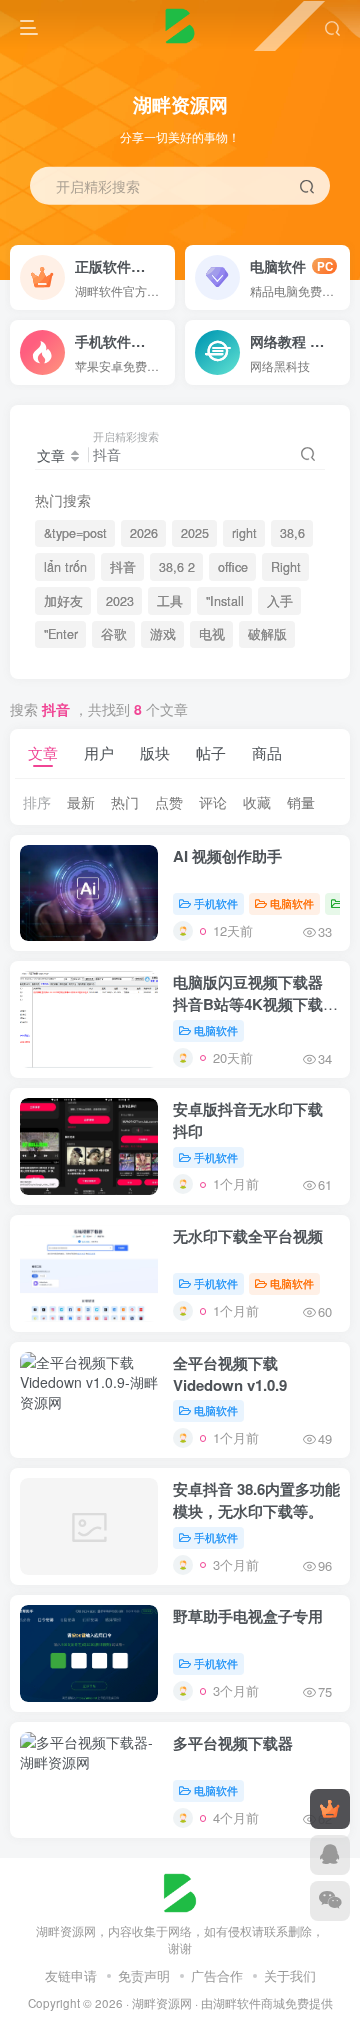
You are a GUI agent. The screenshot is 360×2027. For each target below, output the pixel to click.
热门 (125, 802)
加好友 (63, 601)
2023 (120, 601)
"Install (225, 601)
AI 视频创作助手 (227, 856)
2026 (144, 533)
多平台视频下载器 (233, 1743)
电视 (212, 634)
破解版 (267, 634)
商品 (267, 752)
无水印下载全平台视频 (248, 1236)
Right (286, 567)
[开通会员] (330, 1809)
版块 (155, 752)
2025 (195, 533)
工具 (170, 601)
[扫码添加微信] (330, 1901)
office (233, 567)
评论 (213, 802)
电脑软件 (292, 903)
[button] (336, 270)
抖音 (123, 567)
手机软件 (216, 903)
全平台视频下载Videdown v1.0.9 (230, 1374)
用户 (99, 752)
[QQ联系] (330, 1855)
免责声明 (144, 1975)
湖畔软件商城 (249, 2003)
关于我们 (290, 1975)
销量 (301, 802)
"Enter (61, 634)
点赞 (169, 802)
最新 (81, 802)
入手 (280, 601)
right (244, 533)
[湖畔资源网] (180, 1891)
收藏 (257, 802)
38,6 (292, 533)
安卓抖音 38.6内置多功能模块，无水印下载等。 (256, 1500)
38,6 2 (177, 567)
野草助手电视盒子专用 (248, 1616)
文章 (43, 752)
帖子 (211, 752)
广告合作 (217, 1975)
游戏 (163, 634)
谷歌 (114, 634)
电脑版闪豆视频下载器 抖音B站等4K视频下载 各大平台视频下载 (248, 1004)
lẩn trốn (65, 567)
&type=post (75, 533)
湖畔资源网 (162, 2003)
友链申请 (71, 1975)
